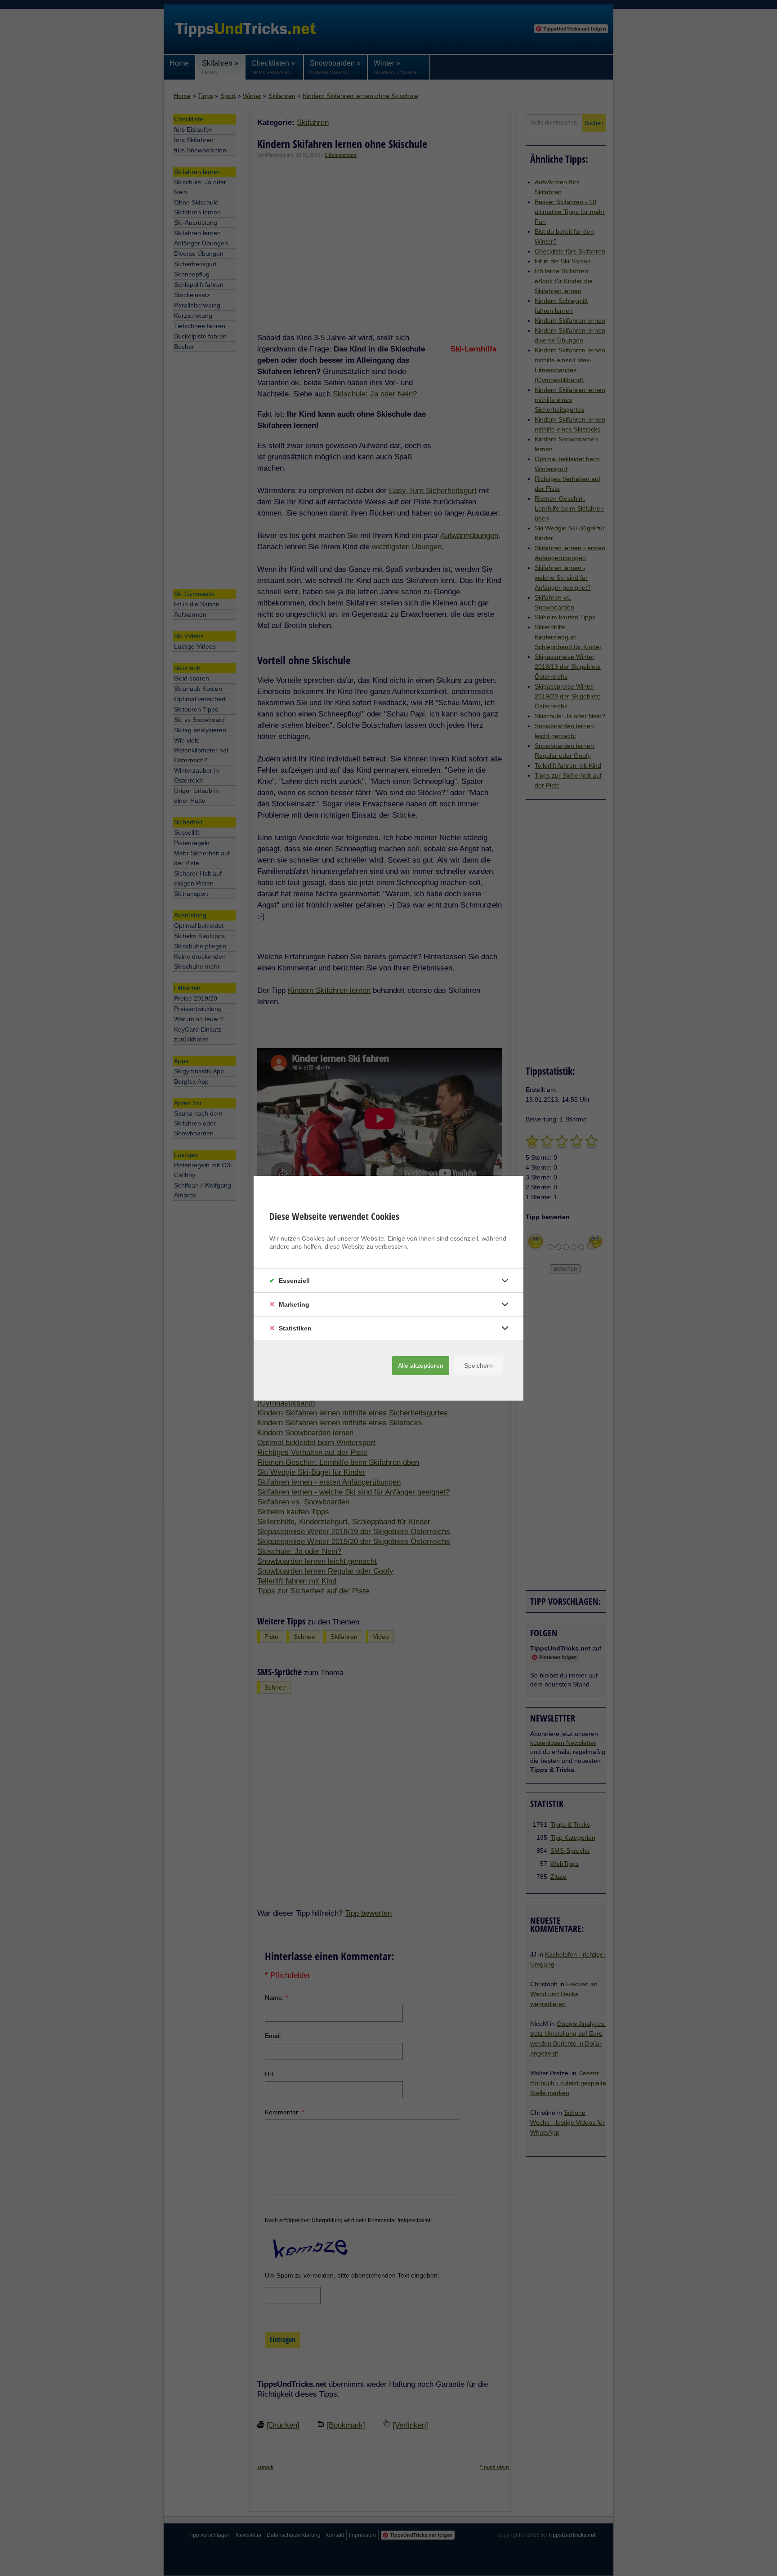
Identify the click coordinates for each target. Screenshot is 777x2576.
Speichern (478, 1366)
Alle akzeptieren (421, 1366)
